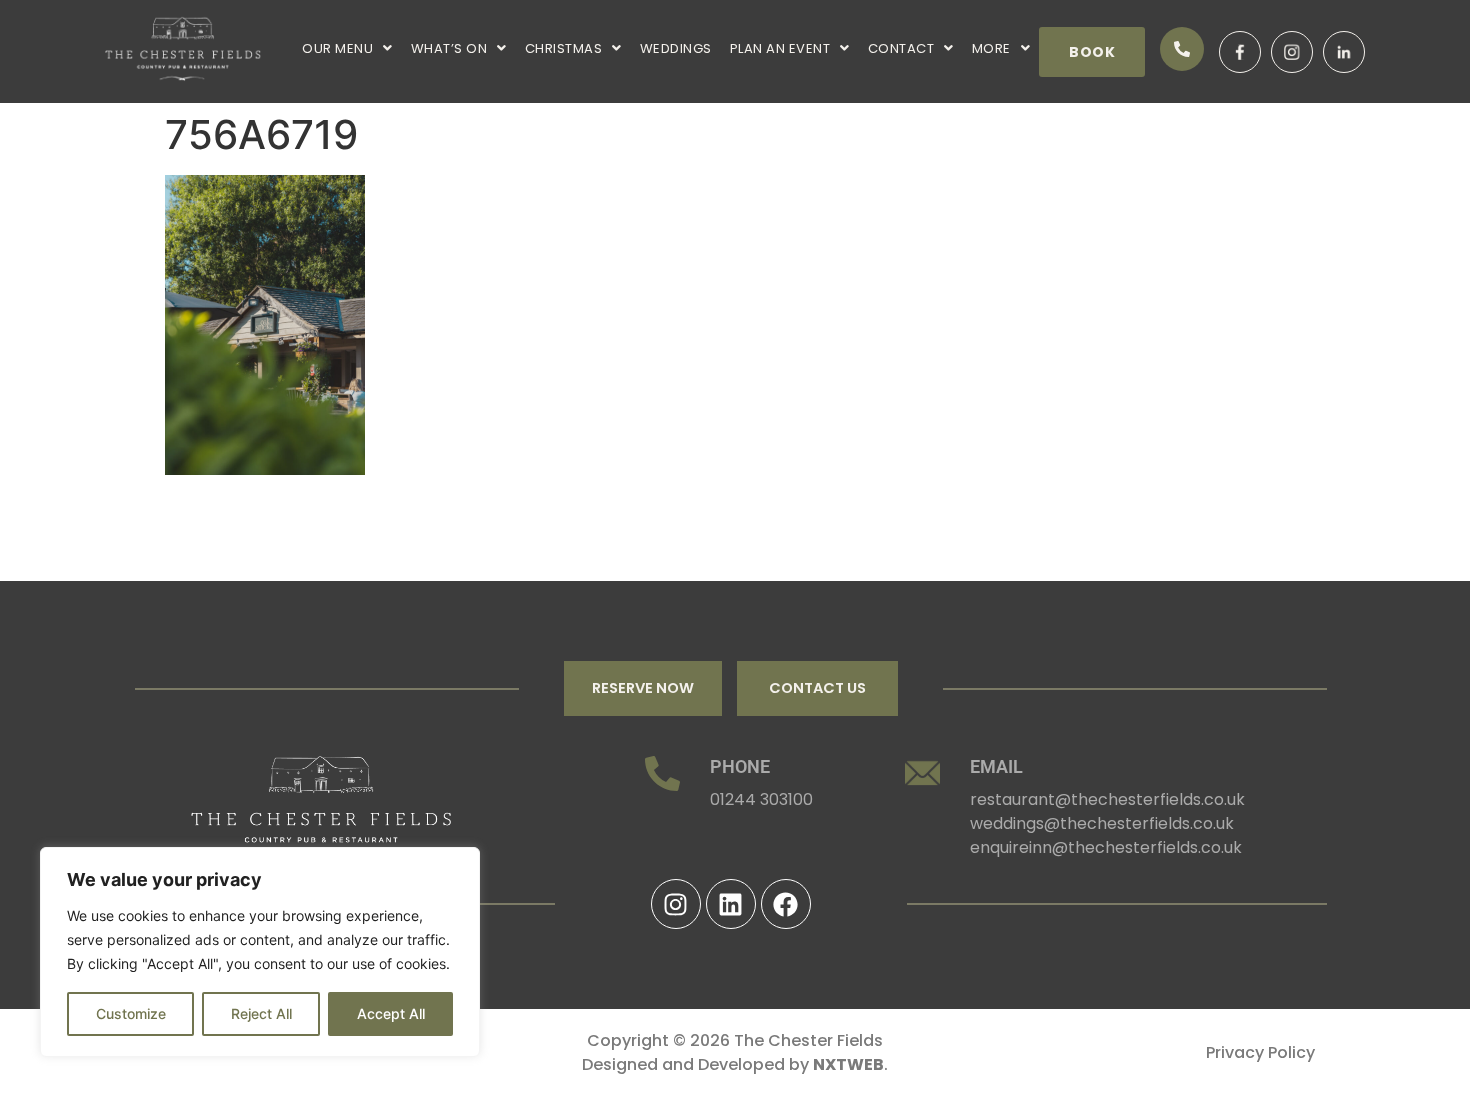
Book (1092, 52)
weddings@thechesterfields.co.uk (1102, 823)
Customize (131, 1013)
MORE (991, 48)
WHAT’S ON (449, 48)
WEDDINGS (676, 48)
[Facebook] (786, 904)
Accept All (391, 1013)
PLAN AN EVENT (780, 48)
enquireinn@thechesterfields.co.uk (1106, 847)
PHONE (740, 766)
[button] (347, 48)
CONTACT (901, 48)
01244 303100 (761, 799)
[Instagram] (676, 904)
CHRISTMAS (564, 48)
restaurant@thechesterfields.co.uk (1107, 799)
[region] (260, 952)
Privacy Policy (1260, 1052)
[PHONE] (662, 773)
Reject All (261, 1013)
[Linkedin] (731, 904)
